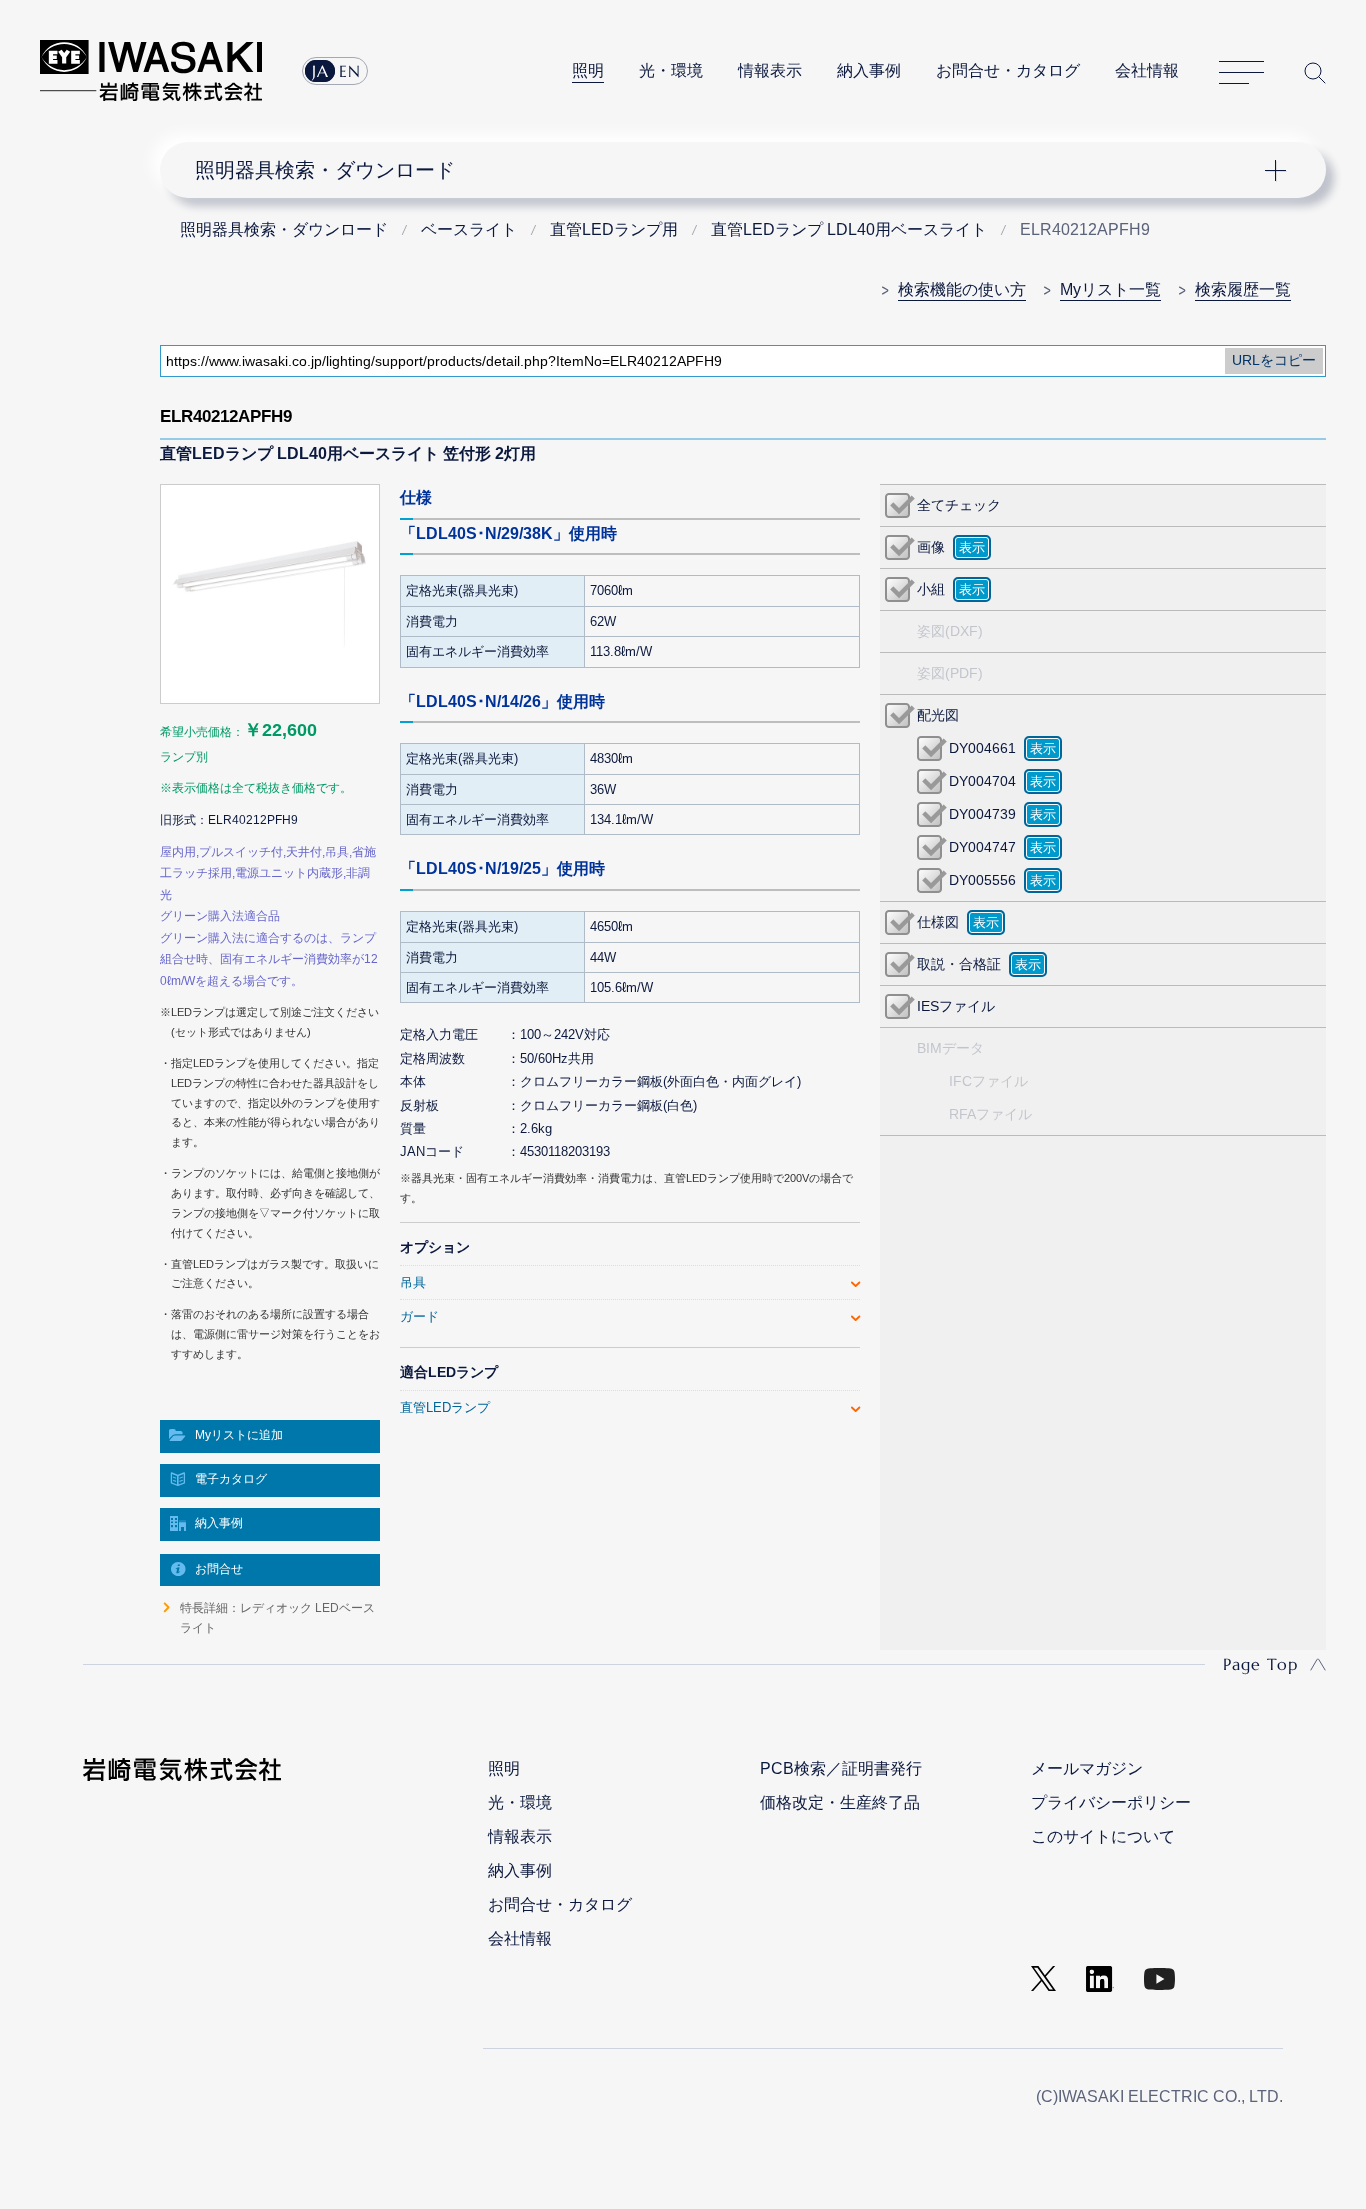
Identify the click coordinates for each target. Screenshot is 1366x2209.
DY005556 (982, 880)
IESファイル (956, 1006)
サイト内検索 (1315, 72)
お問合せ (219, 1569)
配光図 (938, 715)
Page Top (1260, 1664)
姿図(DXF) (950, 631)
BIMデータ (950, 1048)
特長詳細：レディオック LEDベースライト (277, 1618)
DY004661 (982, 748)
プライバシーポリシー (1111, 1802)
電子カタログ (231, 1479)
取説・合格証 (959, 964)
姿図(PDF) (950, 673)
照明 (588, 70)
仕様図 (938, 922)
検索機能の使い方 (962, 289)
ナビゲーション (731, 170)
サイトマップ (1241, 73)
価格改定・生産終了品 (840, 1802)
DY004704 (982, 781)
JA (320, 71)
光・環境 (671, 70)
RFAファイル (990, 1114)
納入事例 (869, 70)
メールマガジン (1087, 1768)
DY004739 (982, 814)
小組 (931, 589)
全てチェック (959, 505)
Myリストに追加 (239, 1435)
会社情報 (1147, 70)
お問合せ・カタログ (1008, 70)
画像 (931, 547)
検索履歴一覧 (1243, 289)
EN (350, 71)
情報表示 (770, 70)
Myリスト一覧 (1110, 289)
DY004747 (982, 847)
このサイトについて (1103, 1836)
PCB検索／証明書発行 (841, 1768)
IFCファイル (988, 1081)
